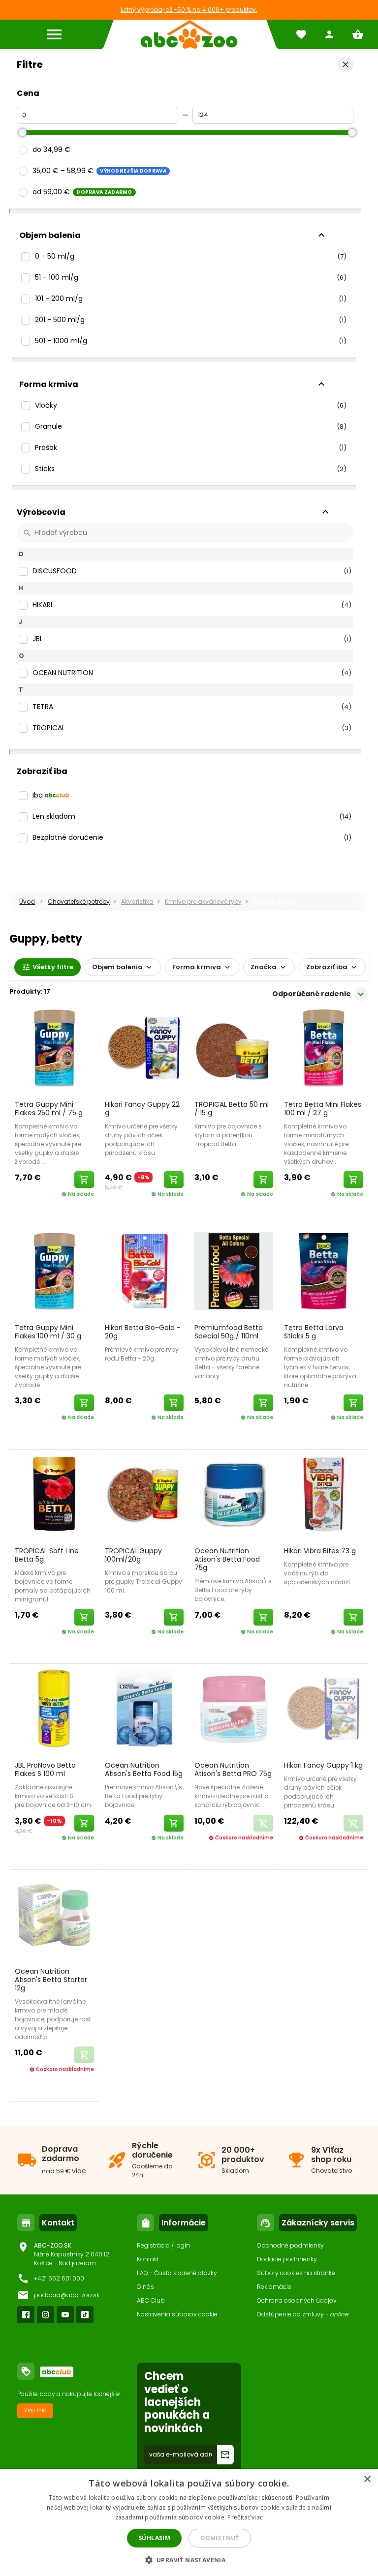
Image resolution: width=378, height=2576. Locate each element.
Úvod (27, 902)
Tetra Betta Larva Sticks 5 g (314, 1332)
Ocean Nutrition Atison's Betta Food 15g (144, 1769)
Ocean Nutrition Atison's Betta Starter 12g (51, 1980)
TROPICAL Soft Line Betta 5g (47, 1555)
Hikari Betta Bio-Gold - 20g (143, 1332)
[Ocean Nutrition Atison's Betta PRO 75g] (234, 1710)
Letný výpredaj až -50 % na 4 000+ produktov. (189, 10)
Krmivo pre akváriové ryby (203, 902)
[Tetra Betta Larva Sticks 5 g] (323, 1273)
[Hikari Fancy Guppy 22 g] (144, 1050)
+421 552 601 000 (59, 2278)
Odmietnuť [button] (220, 2538)
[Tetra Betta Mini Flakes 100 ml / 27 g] (323, 1050)
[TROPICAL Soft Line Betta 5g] (54, 1496)
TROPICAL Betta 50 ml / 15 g (232, 1109)
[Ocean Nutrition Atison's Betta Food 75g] (234, 1496)
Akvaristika (137, 902)
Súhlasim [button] (154, 2538)
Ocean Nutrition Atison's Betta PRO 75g (233, 1769)
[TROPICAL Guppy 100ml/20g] (144, 1496)
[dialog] (189, 2522)
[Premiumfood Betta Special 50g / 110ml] (234, 1273)
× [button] (367, 2479)
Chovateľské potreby (79, 902)
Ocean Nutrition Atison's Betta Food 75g (227, 1559)
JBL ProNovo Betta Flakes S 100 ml (45, 1769)
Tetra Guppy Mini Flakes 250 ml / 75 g (49, 1109)
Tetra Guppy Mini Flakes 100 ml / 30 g (48, 1332)
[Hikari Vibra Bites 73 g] (323, 1496)
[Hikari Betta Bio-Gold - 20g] (144, 1273)
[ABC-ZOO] (189, 34)
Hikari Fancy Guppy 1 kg (323, 1765)
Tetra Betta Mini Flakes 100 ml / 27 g (323, 1109)
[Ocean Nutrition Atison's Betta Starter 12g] (54, 1916)
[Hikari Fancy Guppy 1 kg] (323, 1710)
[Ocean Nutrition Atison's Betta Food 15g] (144, 1710)
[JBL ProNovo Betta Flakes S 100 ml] (54, 1710)
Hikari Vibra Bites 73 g (320, 1551)
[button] (189, 2560)
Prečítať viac (245, 2517)
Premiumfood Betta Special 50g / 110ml (229, 1332)
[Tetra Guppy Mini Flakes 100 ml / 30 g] (54, 1273)
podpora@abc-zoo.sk (67, 2295)
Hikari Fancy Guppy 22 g (142, 1109)
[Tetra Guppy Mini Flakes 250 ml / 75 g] (54, 1050)
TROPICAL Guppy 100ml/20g (133, 1555)
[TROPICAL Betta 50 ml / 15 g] (234, 1050)
